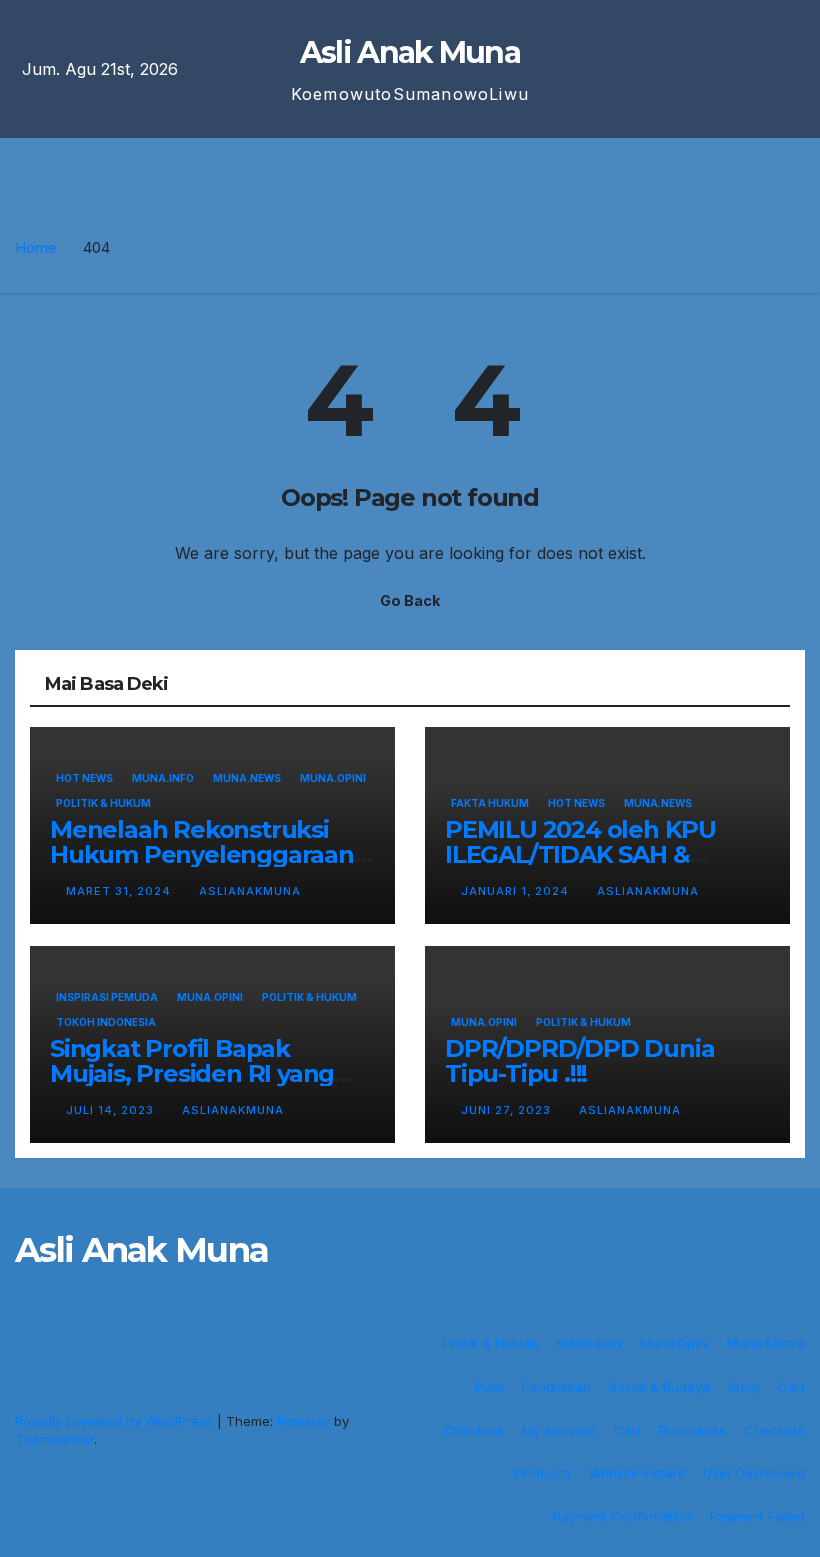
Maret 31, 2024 (120, 891)
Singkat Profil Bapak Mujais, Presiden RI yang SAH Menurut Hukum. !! (192, 1073)
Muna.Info (163, 778)
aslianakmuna (250, 891)
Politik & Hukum (103, 803)
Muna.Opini (333, 778)
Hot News (84, 778)
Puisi (489, 1387)
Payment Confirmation (622, 1516)
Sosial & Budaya (659, 1387)
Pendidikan (556, 1387)
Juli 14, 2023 (112, 1110)
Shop (744, 1387)
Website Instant (637, 1473)
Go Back (410, 600)
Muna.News (247, 778)
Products (543, 1473)
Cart (791, 1387)
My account (559, 1430)
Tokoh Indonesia (106, 1022)
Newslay (303, 1421)
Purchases (692, 1430)
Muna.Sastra (766, 1343)
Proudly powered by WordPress (116, 1421)
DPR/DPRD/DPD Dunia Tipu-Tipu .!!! (579, 1061)
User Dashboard (754, 1473)
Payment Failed (757, 1516)
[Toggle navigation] (425, 170)
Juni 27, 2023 (508, 1110)
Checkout (473, 1430)
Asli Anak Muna (410, 52)
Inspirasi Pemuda (107, 997)
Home (36, 247)
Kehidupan (589, 1343)
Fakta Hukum (490, 803)
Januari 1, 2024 (517, 891)
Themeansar (54, 1439)
